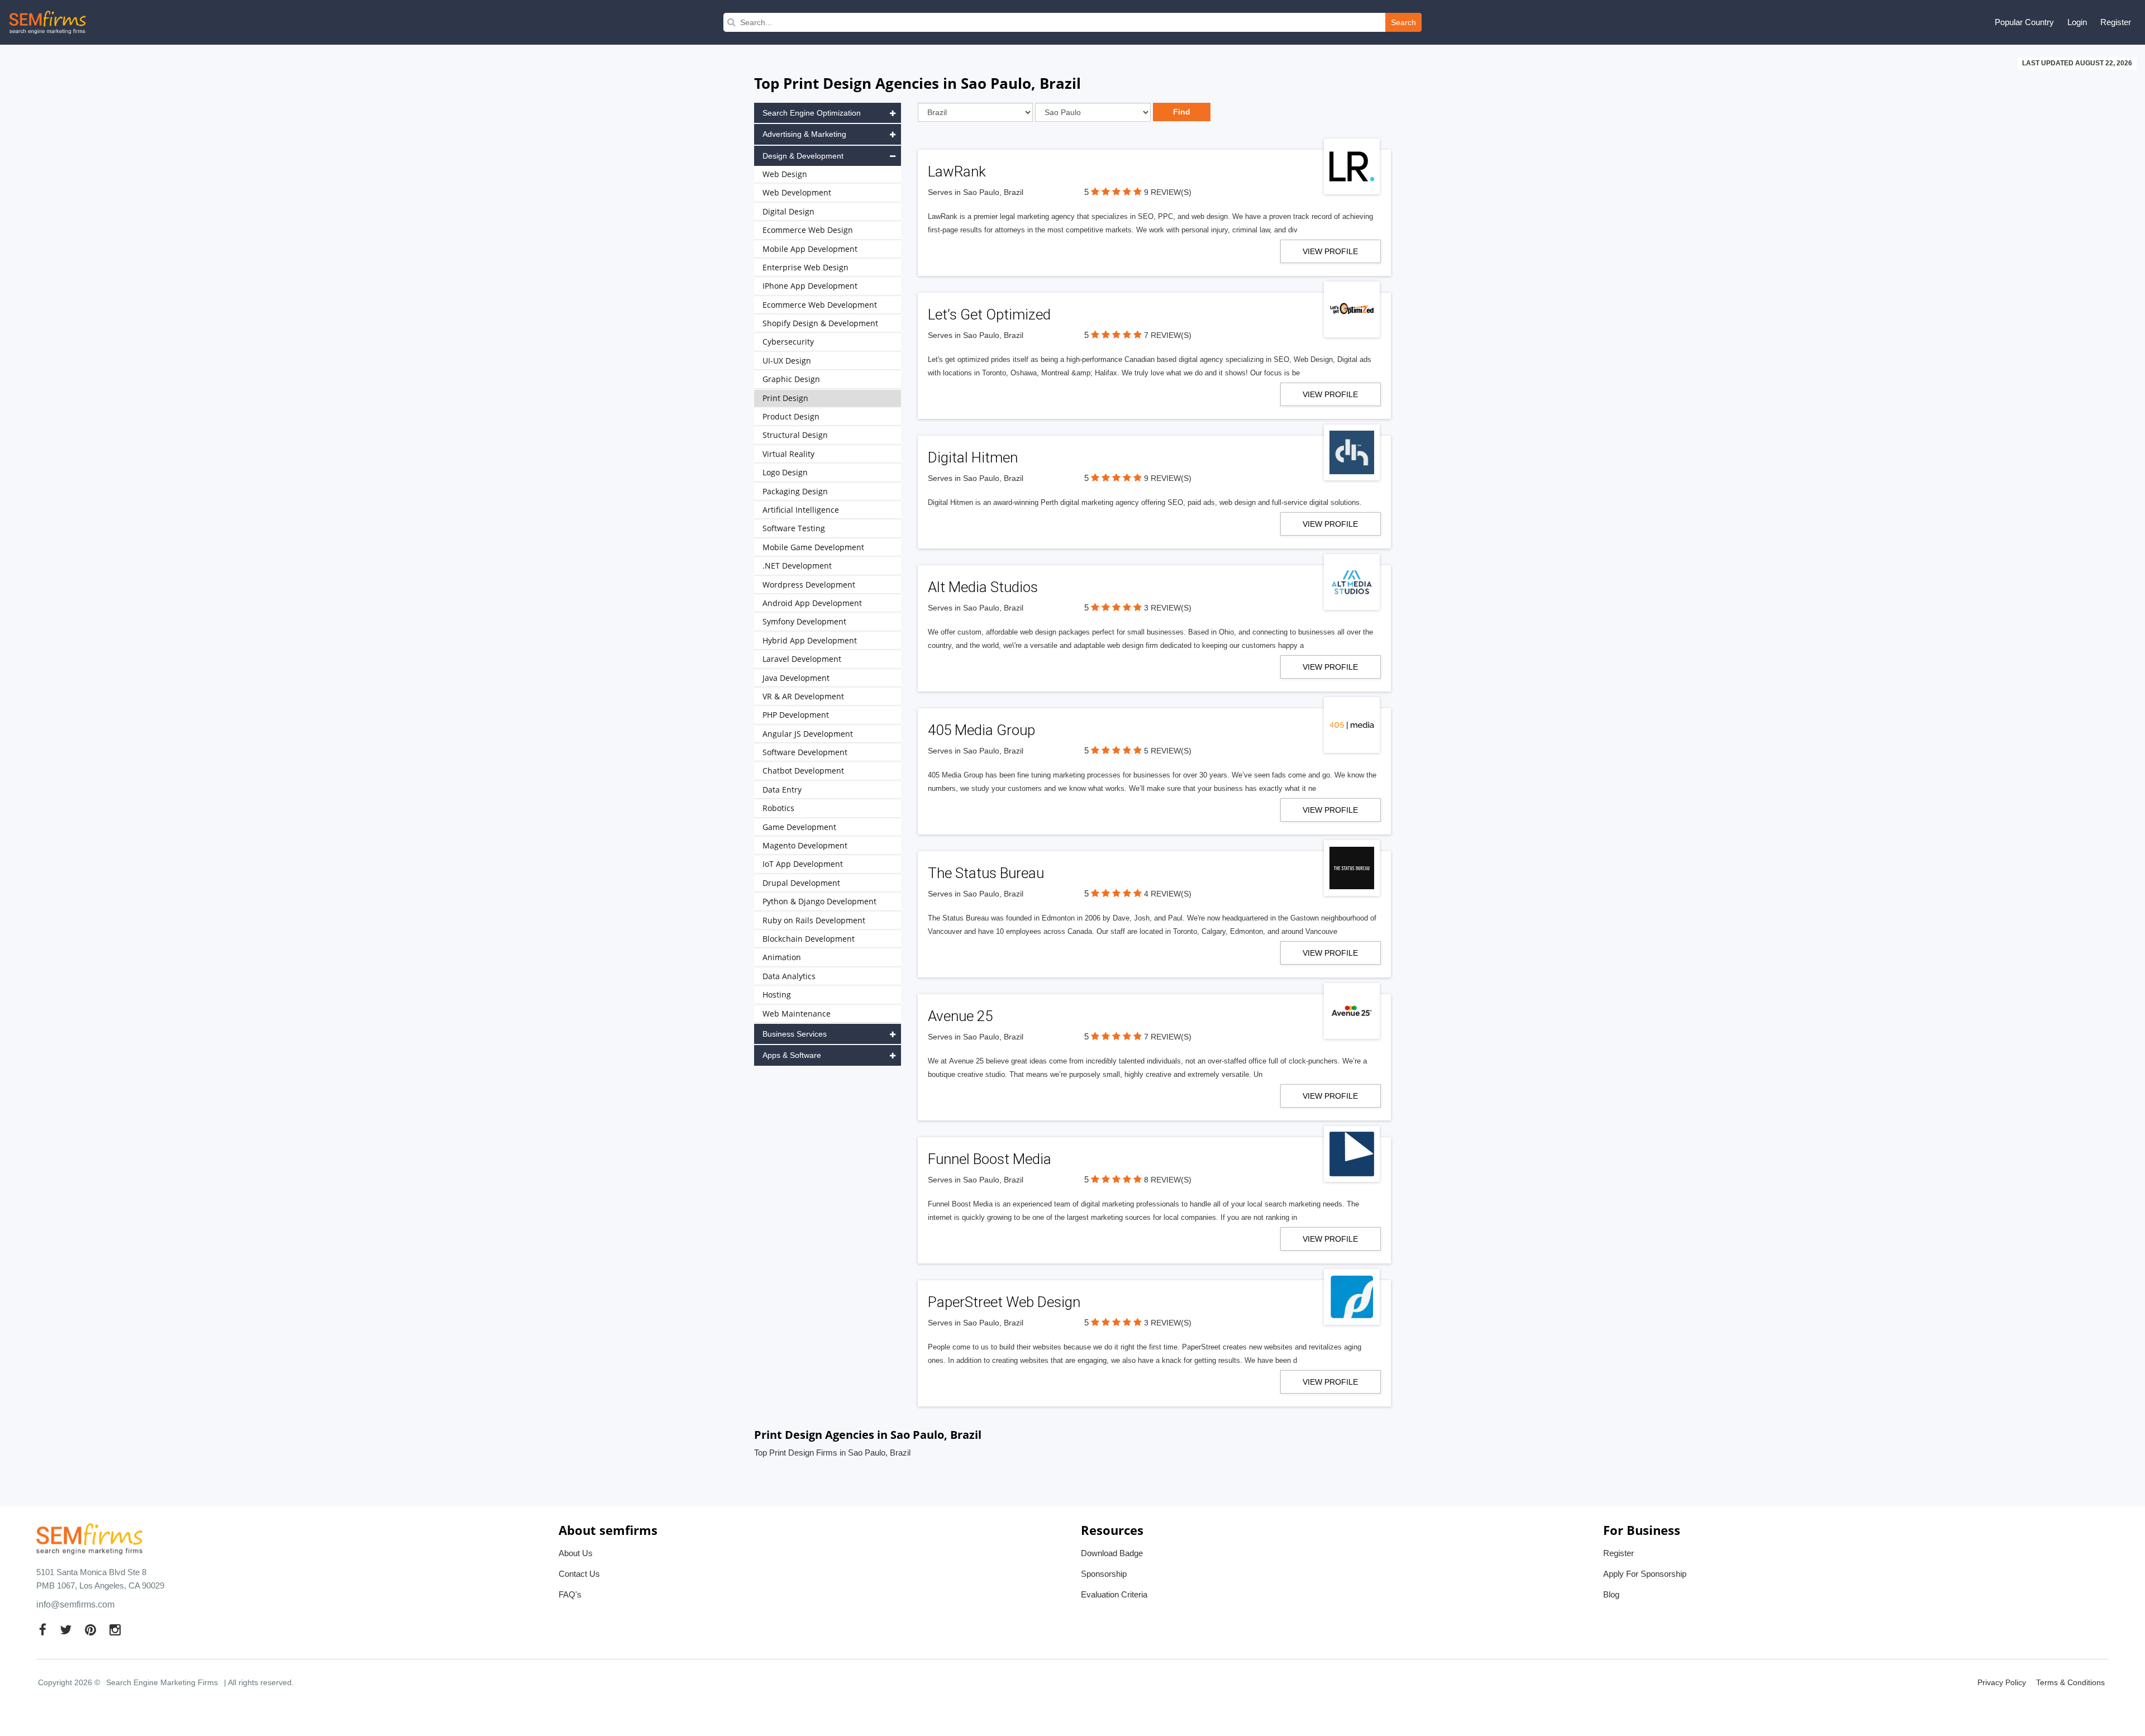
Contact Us (579, 1574)
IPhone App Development (810, 286)
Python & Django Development (819, 901)
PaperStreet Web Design (1004, 1302)
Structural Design (795, 435)
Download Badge (1112, 1553)
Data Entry (782, 790)
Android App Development (812, 603)
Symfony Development (804, 621)
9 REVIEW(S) (1168, 192)
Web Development (797, 192)
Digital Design (788, 211)
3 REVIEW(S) (1168, 608)
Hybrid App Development (810, 640)
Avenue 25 (960, 1016)
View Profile (1330, 251)
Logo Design (785, 472)
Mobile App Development (810, 249)
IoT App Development (803, 864)
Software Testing (794, 528)
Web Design (785, 174)
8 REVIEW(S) (1168, 1180)
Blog (1611, 1594)
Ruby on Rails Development (814, 920)
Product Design (791, 416)
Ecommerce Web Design (808, 230)
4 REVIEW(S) (1168, 894)
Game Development (799, 827)
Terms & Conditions (2070, 1682)
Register (2116, 22)
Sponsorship (1104, 1574)
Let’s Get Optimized (989, 314)
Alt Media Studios (983, 587)
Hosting (777, 995)
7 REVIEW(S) (1168, 335)
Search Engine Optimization (812, 113)
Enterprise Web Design (805, 267)
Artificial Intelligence (801, 510)
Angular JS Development (808, 734)
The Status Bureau (986, 873)
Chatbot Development (803, 771)
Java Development (796, 678)
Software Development (805, 752)
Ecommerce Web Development (820, 305)
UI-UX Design (787, 361)
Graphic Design (791, 379)
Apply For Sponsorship (1645, 1574)
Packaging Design (795, 491)
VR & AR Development (803, 696)
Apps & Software (792, 1055)
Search (1403, 22)
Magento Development (805, 845)
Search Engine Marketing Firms (162, 1682)
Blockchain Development (809, 939)
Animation (782, 957)
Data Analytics (789, 976)
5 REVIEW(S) (1168, 751)
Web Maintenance (797, 1014)
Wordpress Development (809, 585)
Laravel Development (802, 659)
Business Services (795, 1034)
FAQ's (570, 1594)
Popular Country (2024, 22)
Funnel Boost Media (990, 1159)
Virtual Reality (788, 454)
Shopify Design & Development (820, 323)
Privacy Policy (2002, 1682)
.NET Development (797, 566)
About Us (576, 1553)
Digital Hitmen (973, 457)
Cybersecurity (788, 342)
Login (2077, 22)
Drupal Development (801, 883)
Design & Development (803, 156)
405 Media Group (981, 730)
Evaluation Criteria (1114, 1594)
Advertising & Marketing (804, 134)
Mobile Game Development (813, 547)
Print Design (785, 398)
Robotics (778, 808)
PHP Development (796, 715)
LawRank (957, 171)
